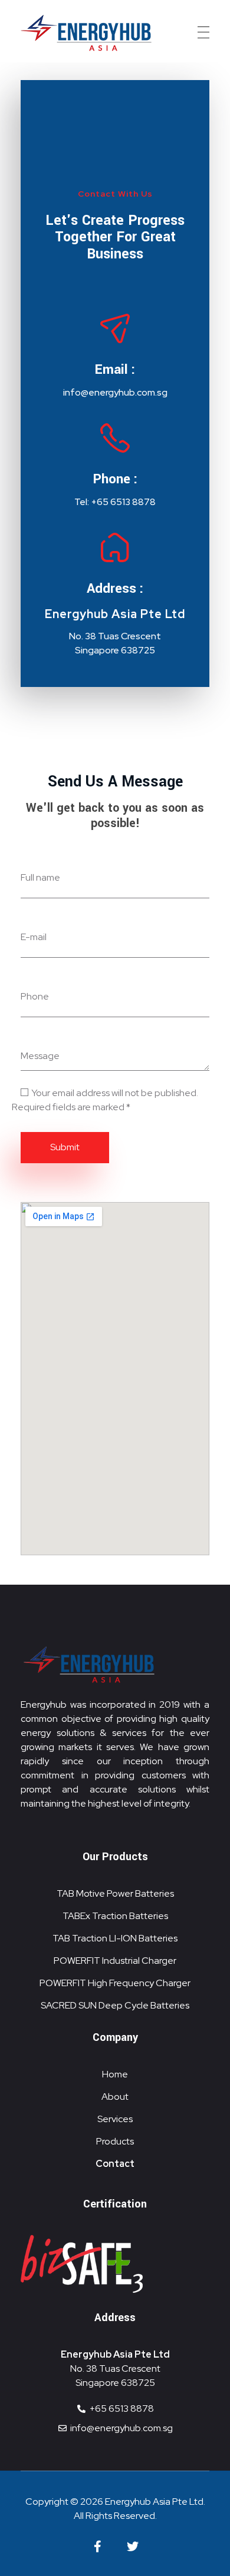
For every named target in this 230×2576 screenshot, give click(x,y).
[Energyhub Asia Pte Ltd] (89, 33)
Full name (40, 877)
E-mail (34, 937)
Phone (35, 996)
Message (40, 1056)
